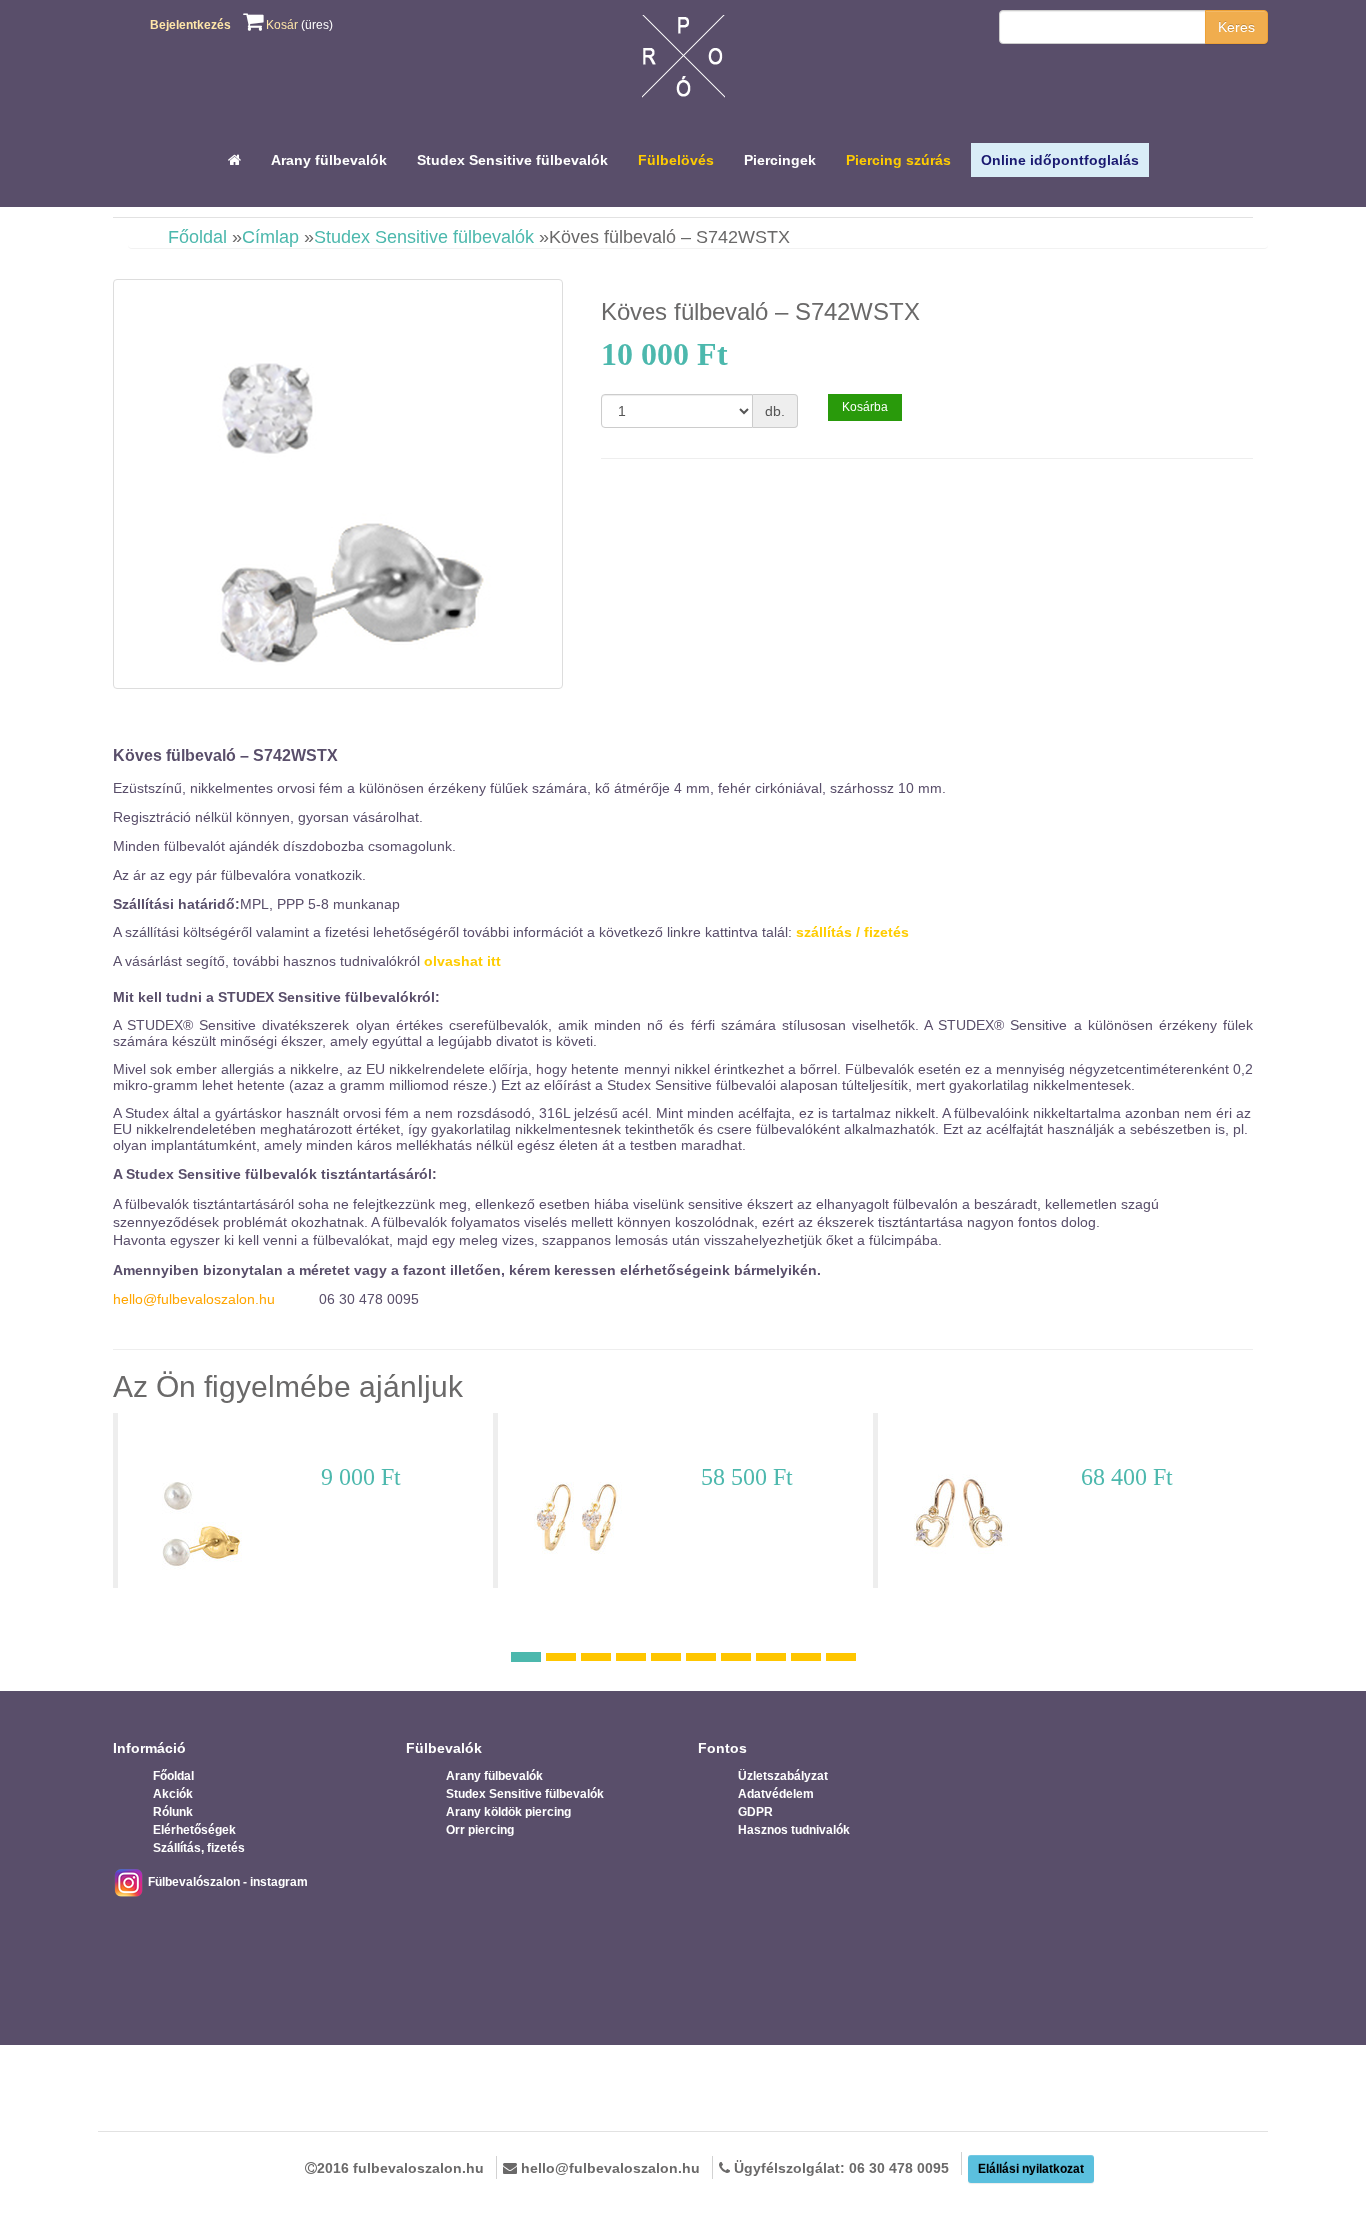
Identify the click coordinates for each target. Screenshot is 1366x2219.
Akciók (173, 1794)
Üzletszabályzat (783, 1776)
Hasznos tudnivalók (794, 1830)
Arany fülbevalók (329, 160)
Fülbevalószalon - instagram (226, 1882)
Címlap (270, 237)
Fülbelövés (676, 160)
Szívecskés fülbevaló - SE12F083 (1010, 1440)
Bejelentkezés (190, 25)
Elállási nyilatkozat (1031, 2169)
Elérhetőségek (194, 1830)
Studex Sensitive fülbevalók (512, 160)
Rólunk (173, 1812)
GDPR (755, 1812)
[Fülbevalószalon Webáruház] (683, 61)
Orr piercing (480, 1830)
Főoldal (197, 237)
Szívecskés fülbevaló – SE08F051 (631, 1440)
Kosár (280, 25)
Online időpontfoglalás (1060, 160)
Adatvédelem (776, 1794)
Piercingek (780, 160)
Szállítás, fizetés (199, 1848)
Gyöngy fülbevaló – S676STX (237, 1440)
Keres (1236, 27)
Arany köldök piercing (508, 1812)
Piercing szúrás (898, 160)
